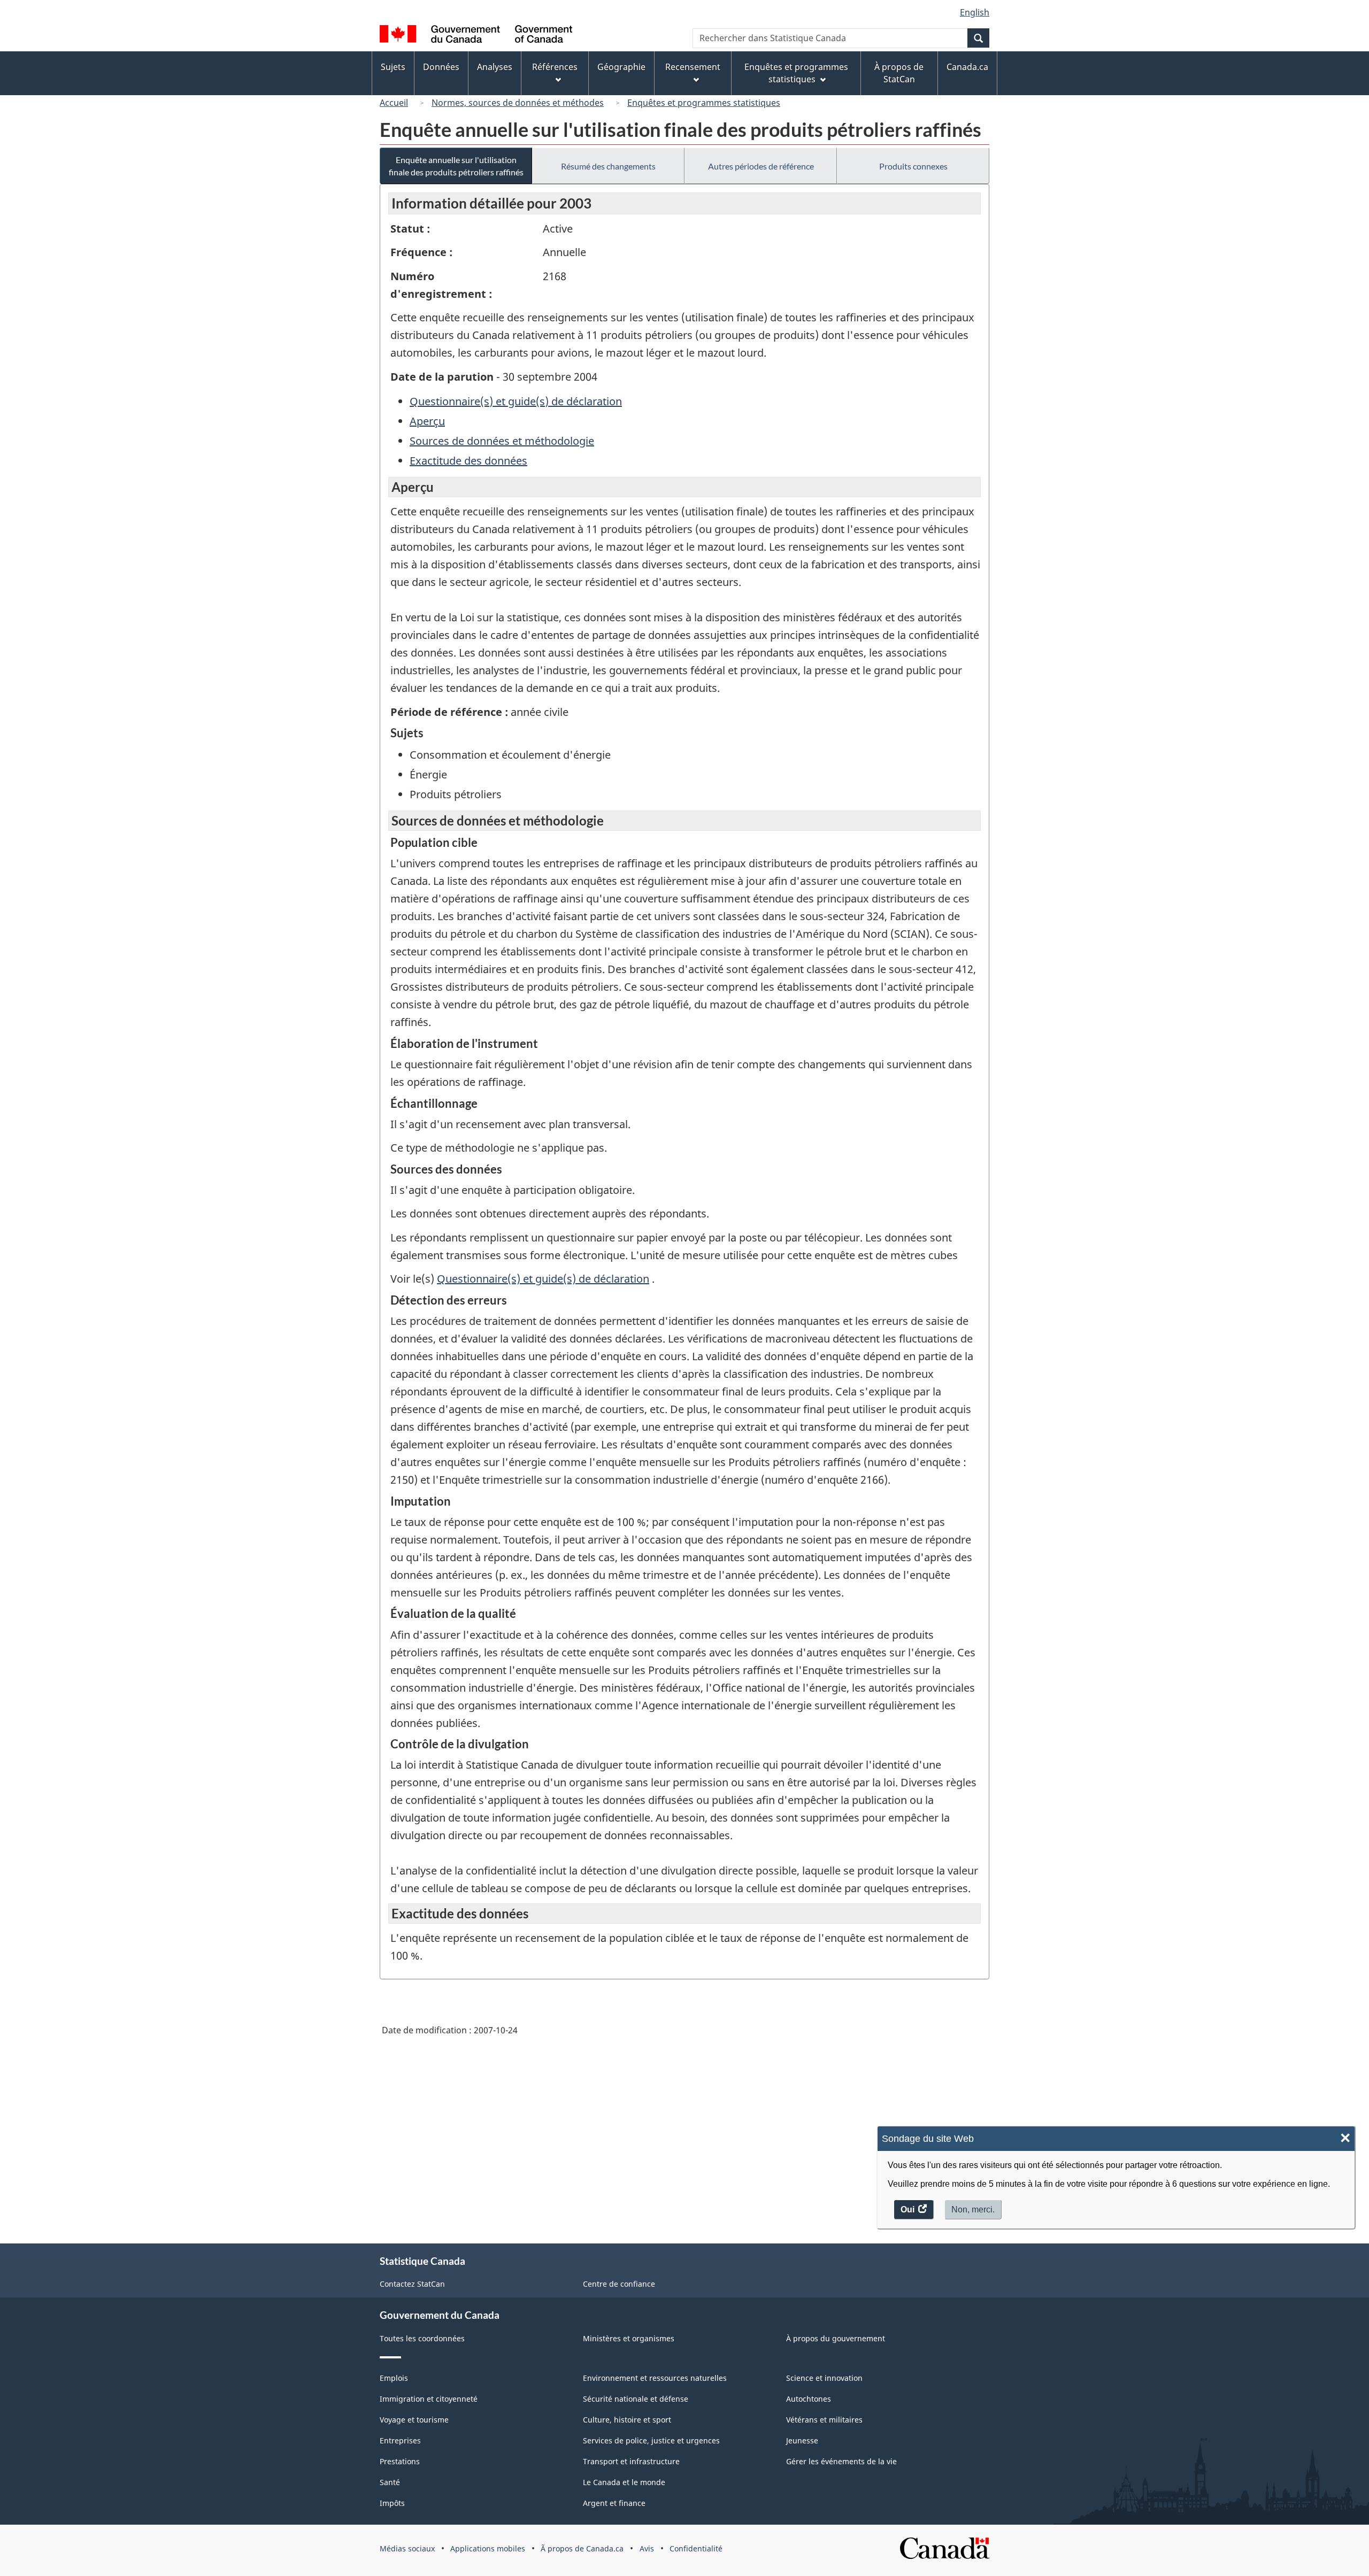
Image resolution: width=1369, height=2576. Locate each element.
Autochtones (809, 2399)
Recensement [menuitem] (693, 67)
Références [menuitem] (555, 67)
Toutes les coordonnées (422, 2338)
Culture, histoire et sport (627, 2420)
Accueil (394, 103)
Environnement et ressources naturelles (655, 2378)
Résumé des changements (608, 166)
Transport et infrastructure (631, 2461)
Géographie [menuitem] (621, 67)
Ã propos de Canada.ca (582, 2548)
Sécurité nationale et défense (636, 2399)
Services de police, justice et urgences (651, 2440)
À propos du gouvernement (836, 2338)
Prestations (400, 2461)
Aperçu (427, 421)
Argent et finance (614, 2503)
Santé (390, 2482)
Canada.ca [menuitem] (967, 67)
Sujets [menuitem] (393, 67)
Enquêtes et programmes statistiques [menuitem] (796, 73)
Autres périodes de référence (761, 166)
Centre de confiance (619, 2284)
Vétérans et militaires (824, 2420)
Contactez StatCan (412, 2284)
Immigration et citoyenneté (429, 2399)
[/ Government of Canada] (476, 36)
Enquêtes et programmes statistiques (704, 103)
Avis (647, 2548)
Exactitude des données (468, 461)
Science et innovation (824, 2378)
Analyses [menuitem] (495, 67)
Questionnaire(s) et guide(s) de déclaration (516, 401)
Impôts (392, 2503)
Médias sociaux (407, 2548)
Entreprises (400, 2440)
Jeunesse (802, 2440)
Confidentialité (696, 2548)
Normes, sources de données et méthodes (518, 103)
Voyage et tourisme (414, 2420)
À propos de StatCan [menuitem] (899, 73)
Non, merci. (973, 2209)
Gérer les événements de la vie (841, 2461)
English (975, 12)
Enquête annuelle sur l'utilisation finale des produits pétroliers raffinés (456, 166)
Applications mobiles (488, 2548)
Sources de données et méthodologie (502, 441)
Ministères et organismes (629, 2338)
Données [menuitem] (441, 67)
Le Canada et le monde (624, 2482)
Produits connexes (913, 166)
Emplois (394, 2378)
